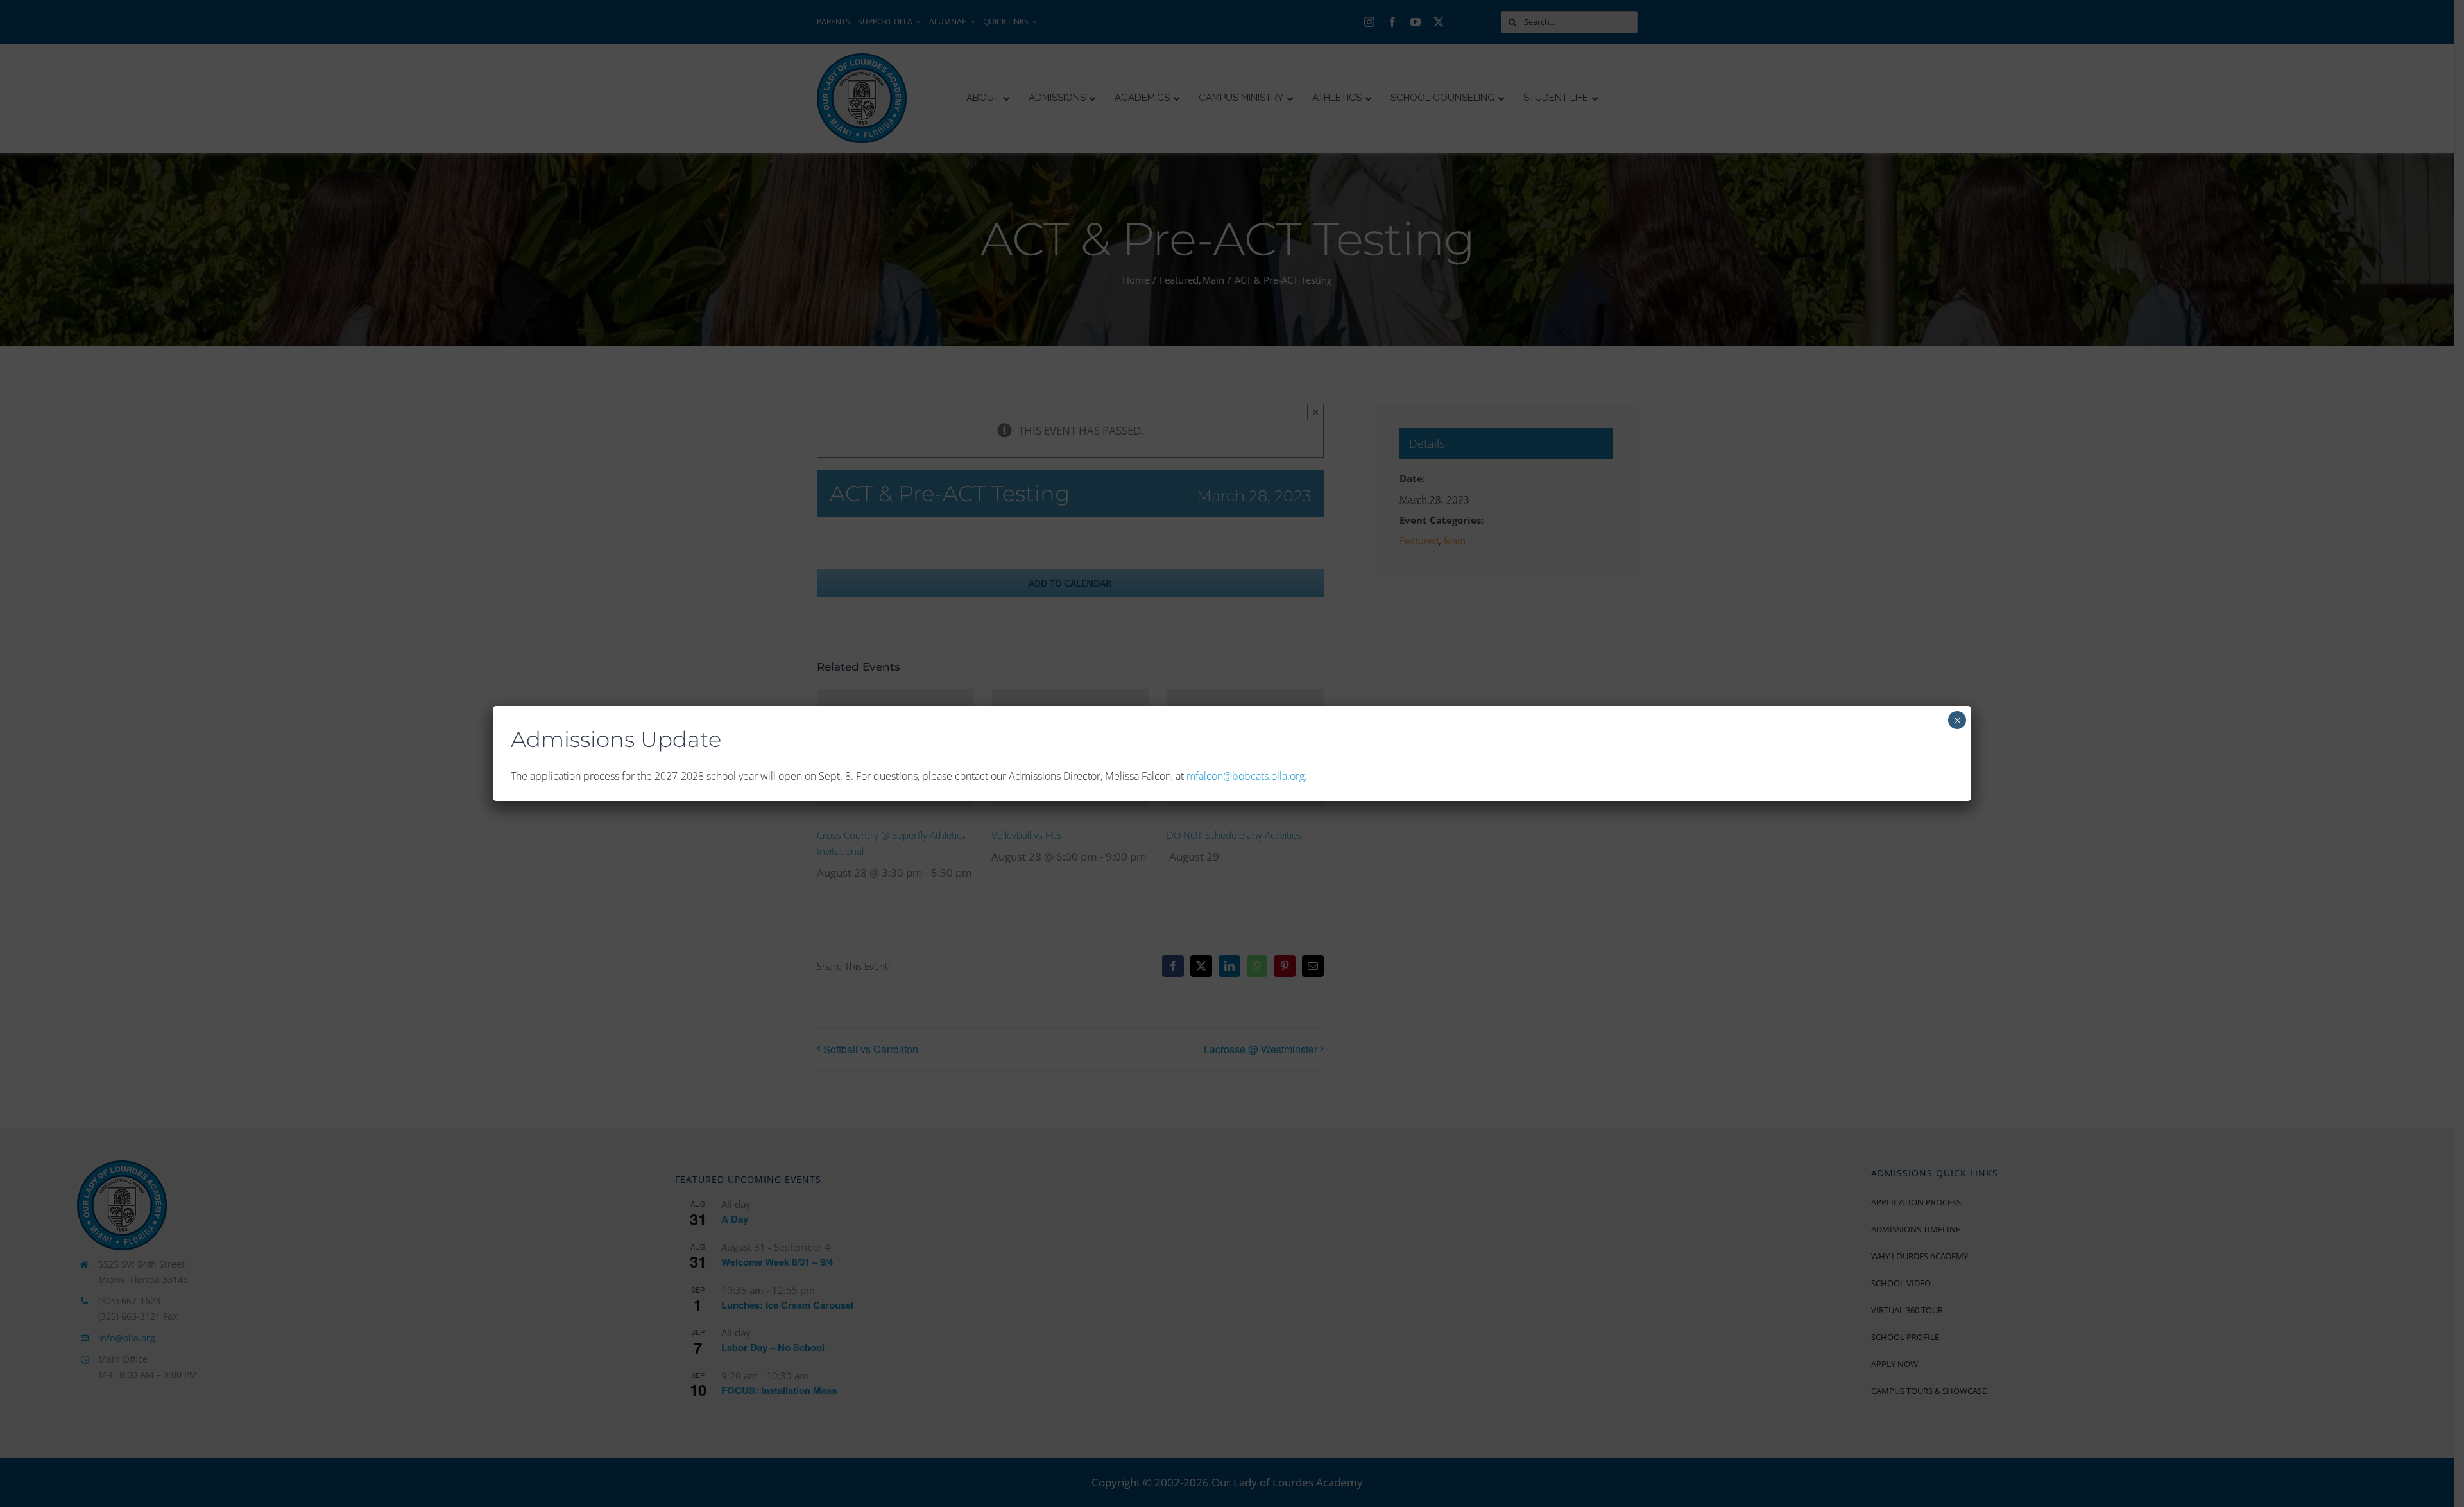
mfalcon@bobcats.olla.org (1245, 776)
